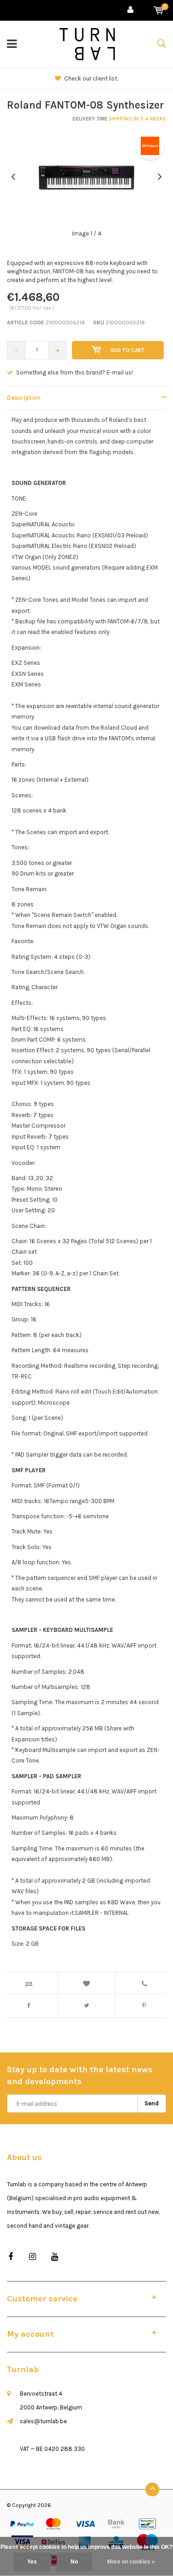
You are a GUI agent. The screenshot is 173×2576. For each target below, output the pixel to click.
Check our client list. (91, 78)
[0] (158, 10)
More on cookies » (131, 2562)
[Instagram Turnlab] (33, 2257)
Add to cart (127, 350)
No (74, 2562)
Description (24, 398)
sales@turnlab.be (43, 2421)
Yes (32, 2562)
